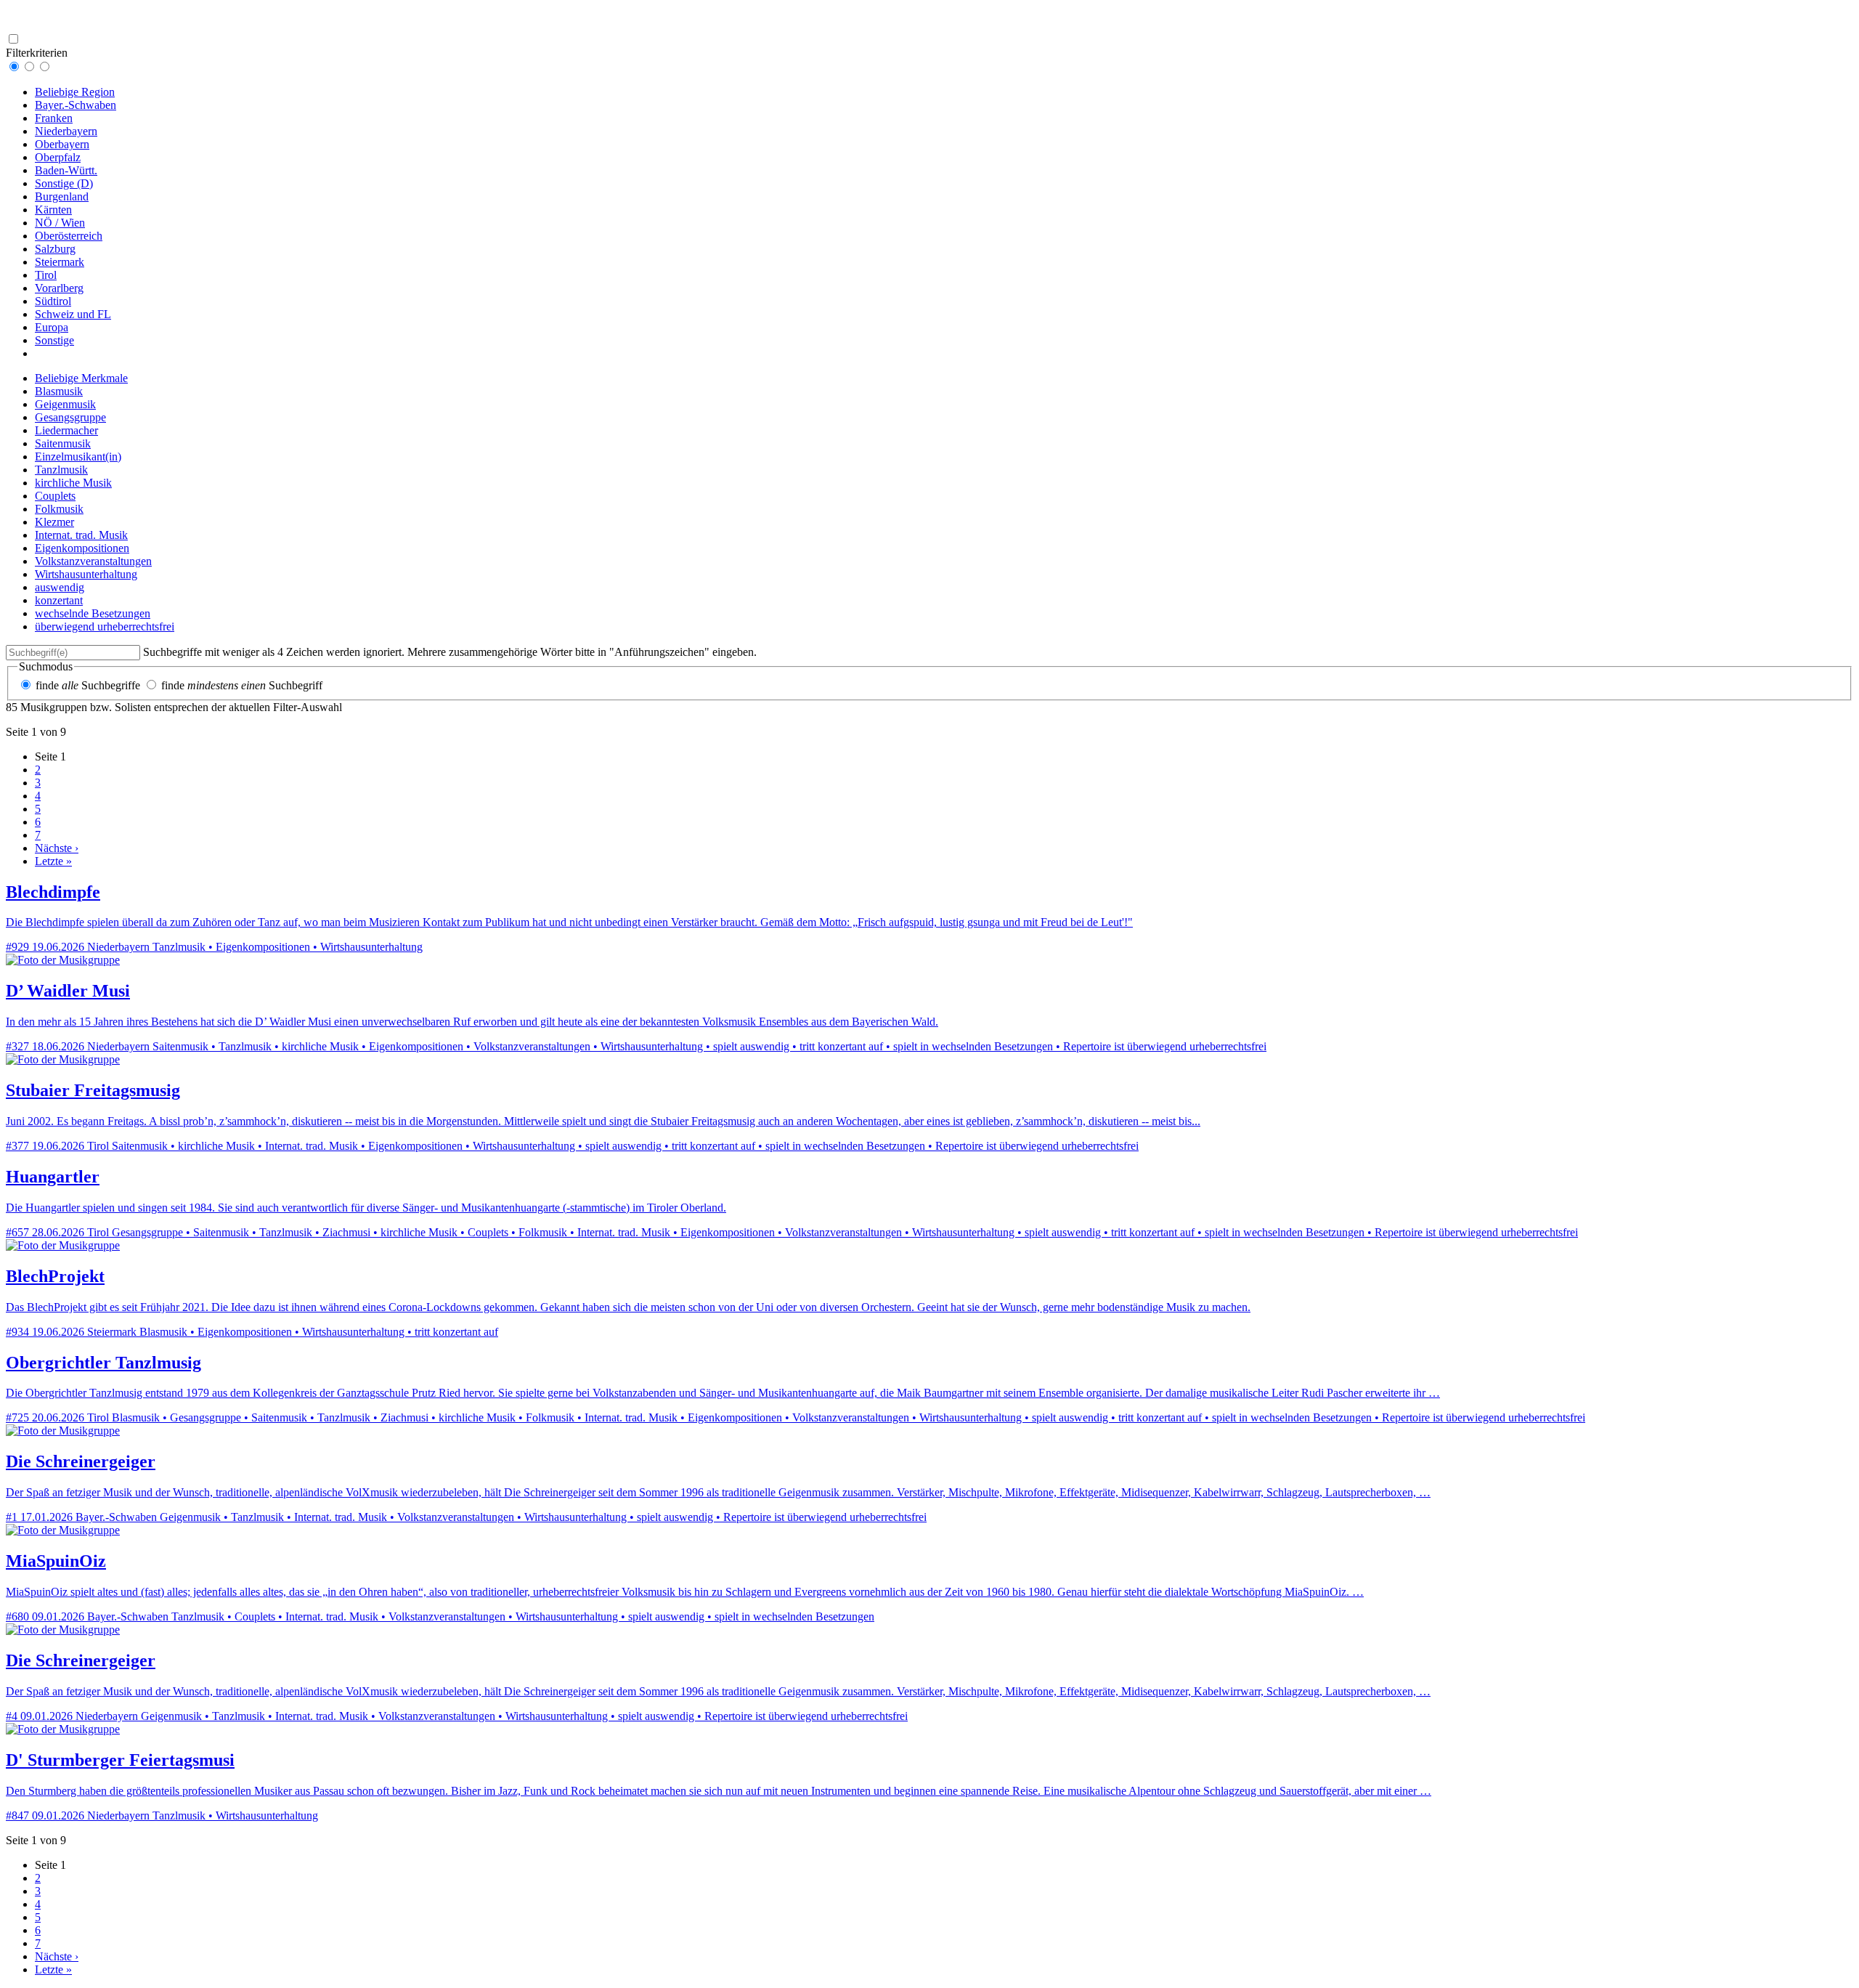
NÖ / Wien (60, 223)
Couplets (55, 496)
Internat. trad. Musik (81, 535)
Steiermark (60, 262)
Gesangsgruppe (70, 417)
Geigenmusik (65, 404)
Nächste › (57, 848)
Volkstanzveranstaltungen (93, 561)
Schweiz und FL (73, 314)
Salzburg (55, 249)
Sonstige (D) (64, 183)
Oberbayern (62, 144)
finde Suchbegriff (242, 685)
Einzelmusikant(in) (78, 457)
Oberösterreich (69, 236)
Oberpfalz (58, 157)
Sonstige (54, 340)
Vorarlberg (59, 288)
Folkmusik (59, 509)
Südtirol (53, 301)
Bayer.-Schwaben (76, 105)
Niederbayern (66, 131)
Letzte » (53, 861)
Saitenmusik (63, 443)
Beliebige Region (75, 92)
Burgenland (62, 196)
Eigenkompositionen (82, 548)
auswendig (60, 587)
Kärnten (53, 210)
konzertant (59, 600)
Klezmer (54, 522)
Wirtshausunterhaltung (86, 574)
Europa (52, 327)
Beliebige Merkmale (81, 378)
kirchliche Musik (73, 483)
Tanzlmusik (61, 470)
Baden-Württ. (66, 170)
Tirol (46, 275)
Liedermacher (66, 430)
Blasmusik (59, 391)
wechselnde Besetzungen (93, 613)
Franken (54, 118)
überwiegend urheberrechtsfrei (105, 626)
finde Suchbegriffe (88, 685)
